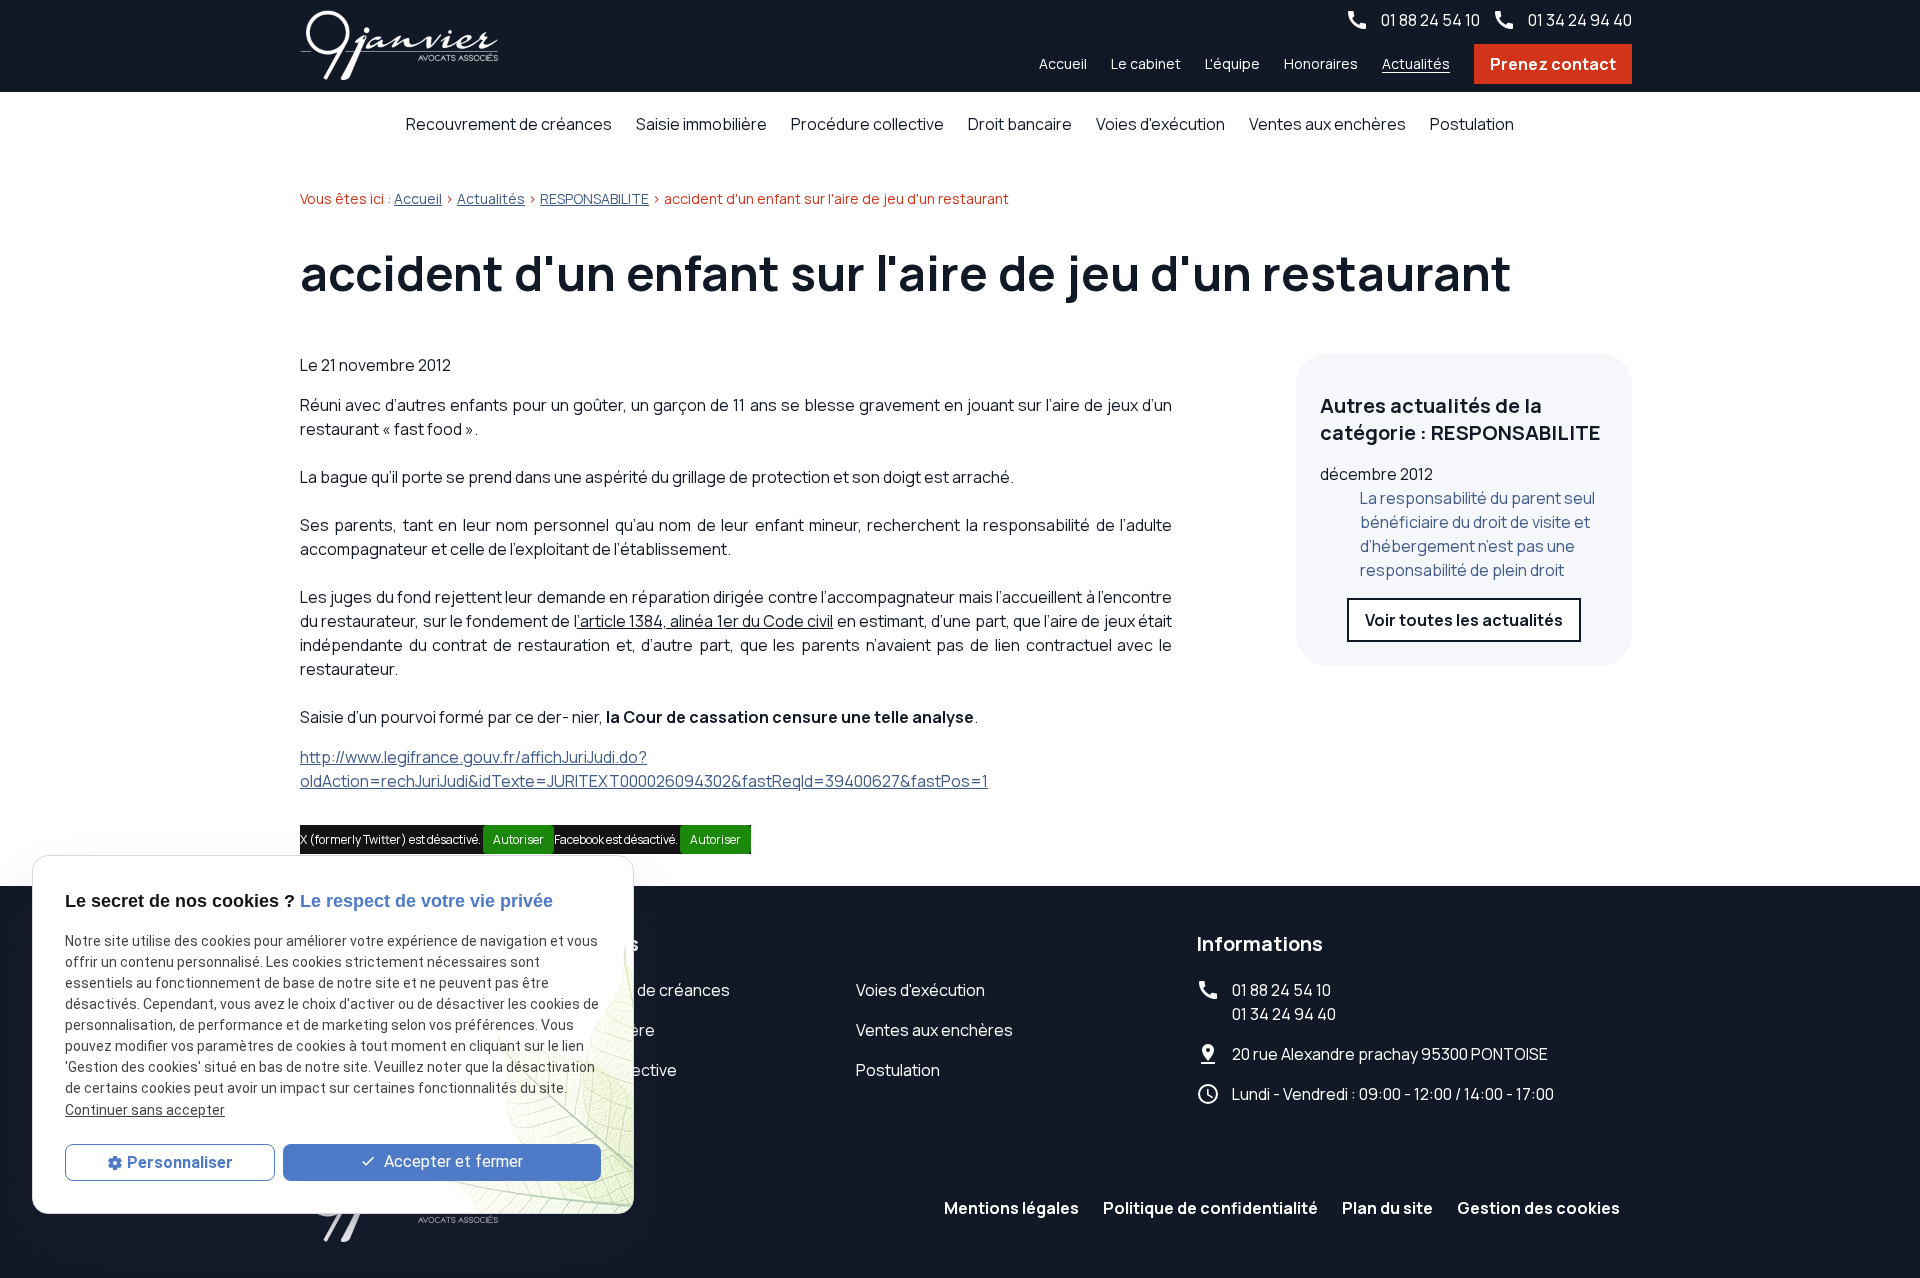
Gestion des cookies (1538, 1208)
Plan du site (1387, 1208)
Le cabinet (1146, 63)
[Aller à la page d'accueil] (400, 46)
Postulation (1472, 124)
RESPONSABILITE (594, 198)
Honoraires (1321, 63)
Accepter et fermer (451, 1161)
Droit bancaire (1020, 124)
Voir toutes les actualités (1464, 620)
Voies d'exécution (1160, 124)
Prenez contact (1553, 64)
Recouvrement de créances (509, 124)
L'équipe (1232, 63)
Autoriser (518, 839)
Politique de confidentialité (1210, 1208)
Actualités (1416, 63)
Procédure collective (867, 124)
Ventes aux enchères (1327, 124)
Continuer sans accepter (145, 1110)
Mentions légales (1011, 1208)
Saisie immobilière (701, 124)
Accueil (1063, 63)
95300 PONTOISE (1390, 1054)
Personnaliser (180, 1162)
